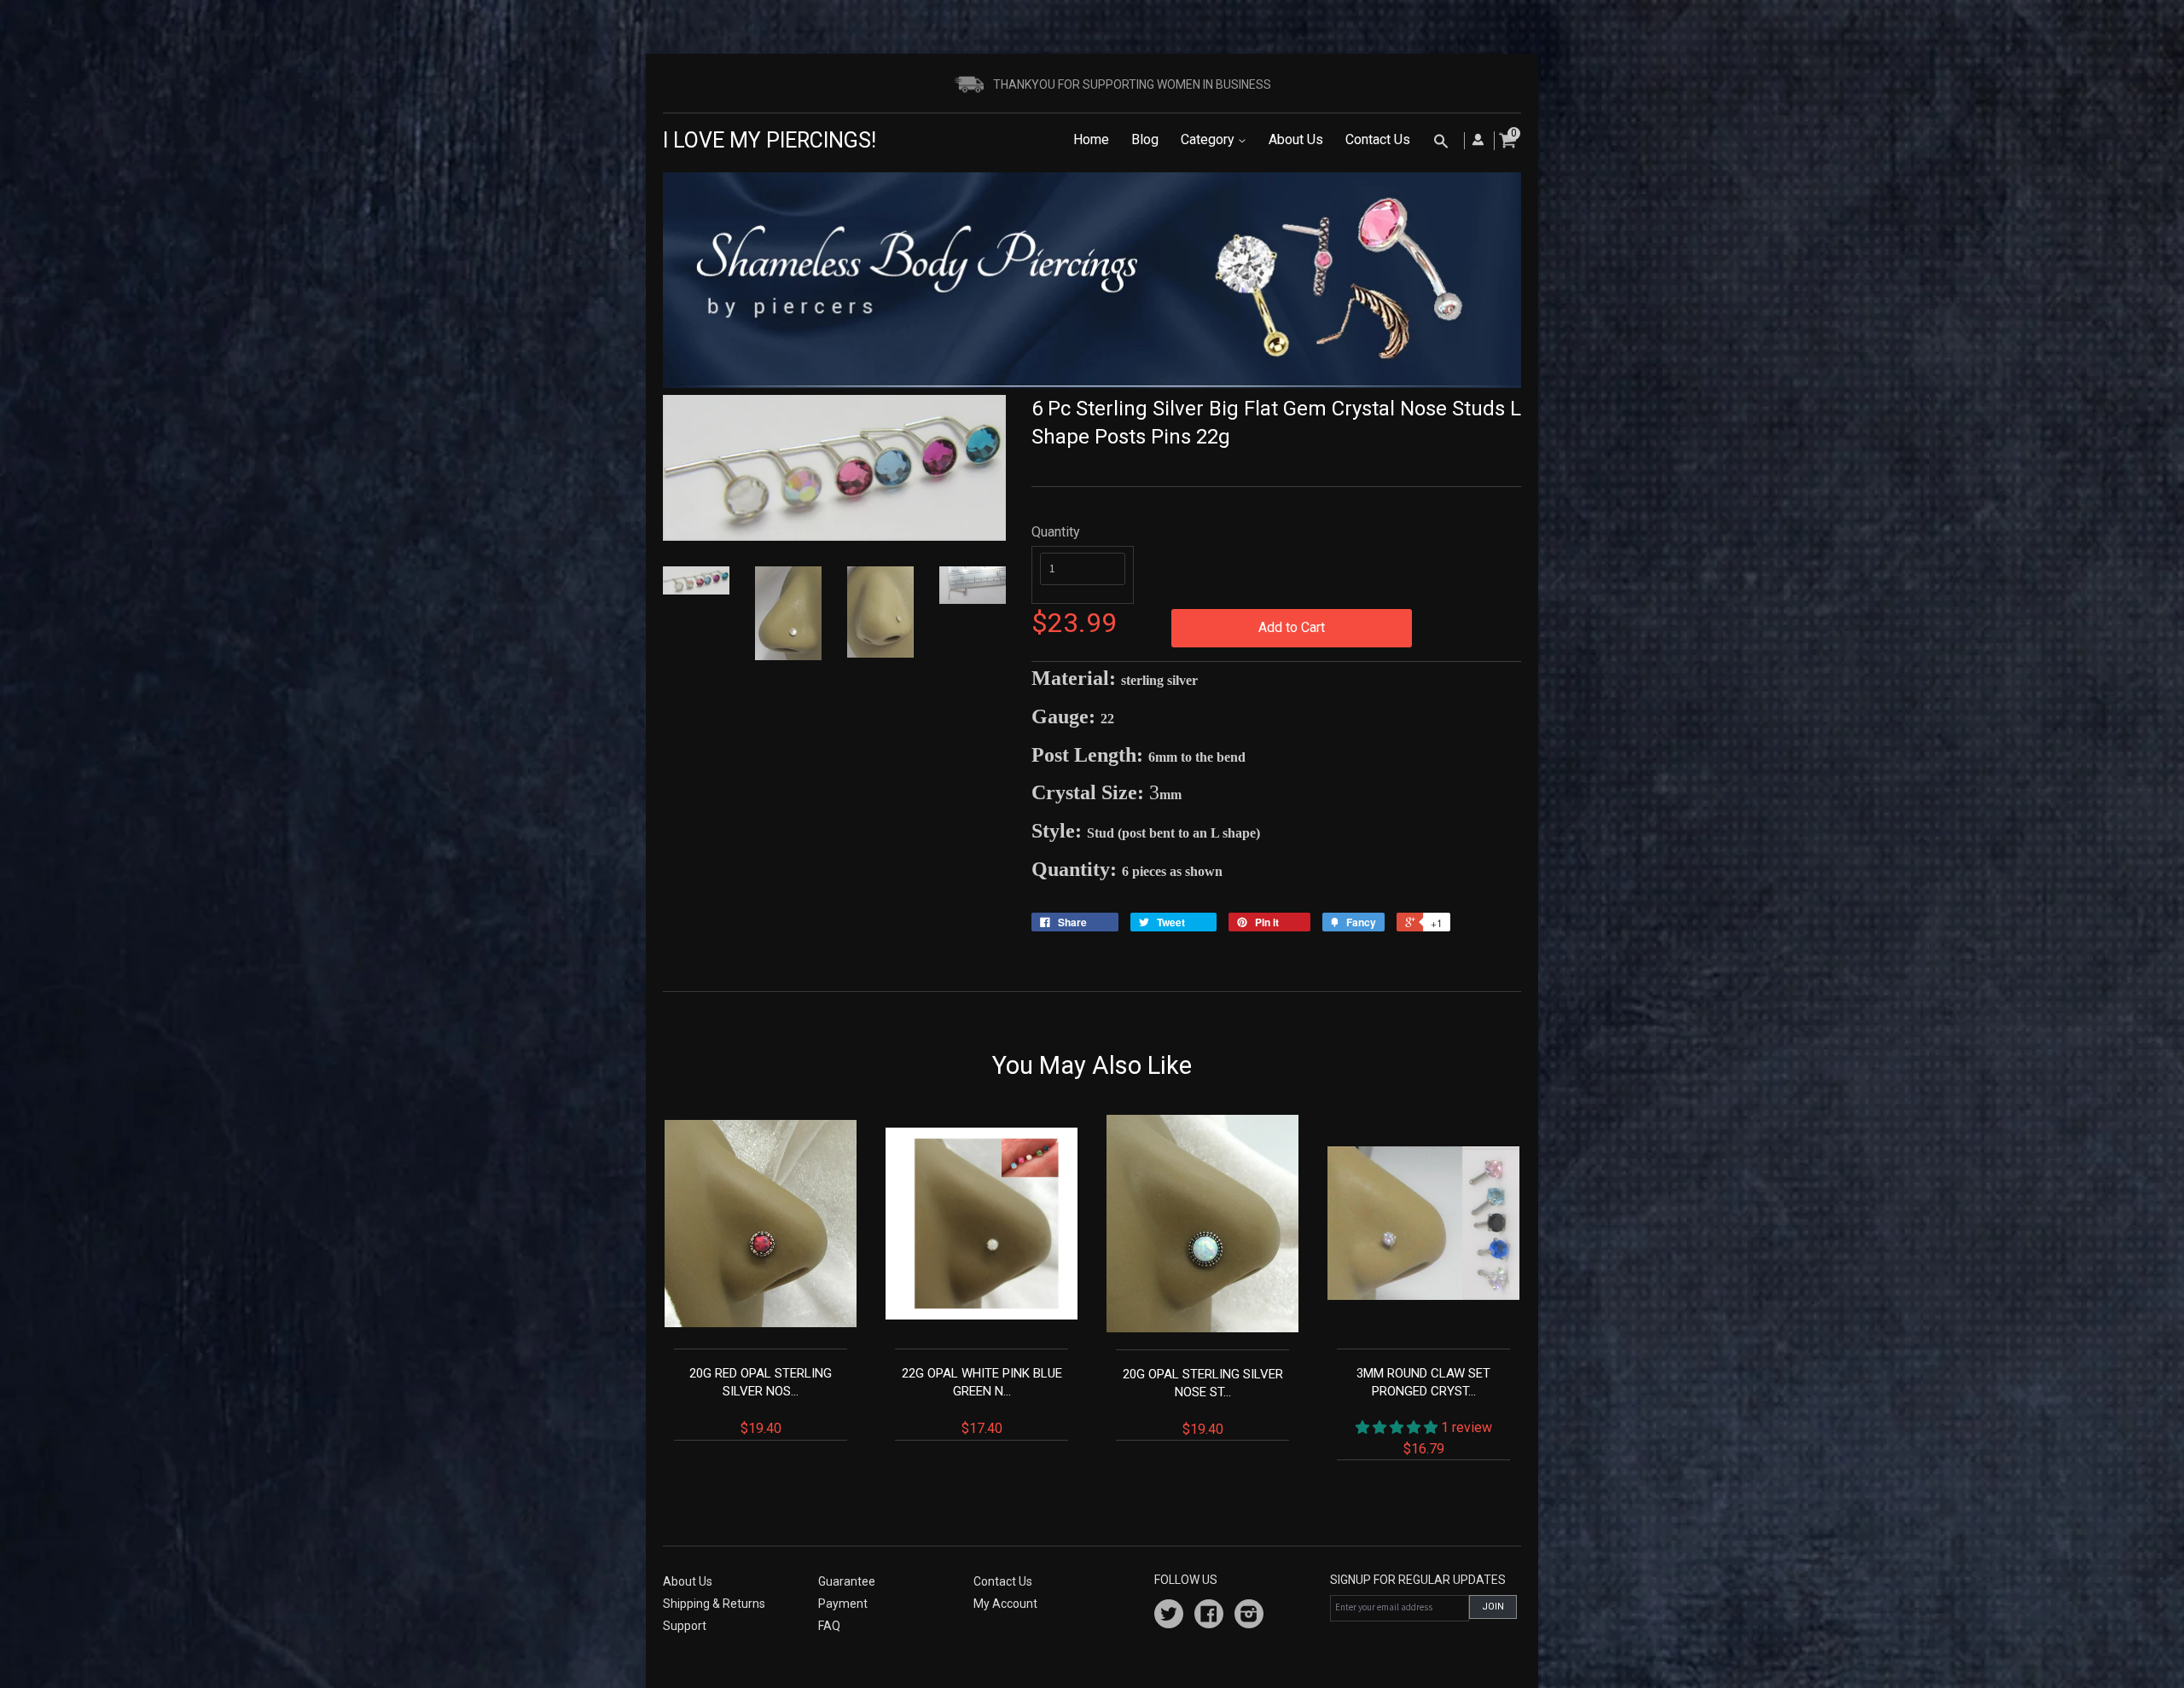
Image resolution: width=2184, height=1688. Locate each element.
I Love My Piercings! (770, 140)
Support (685, 1626)
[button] (1398, 1427)
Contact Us (1378, 139)
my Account (1005, 1604)
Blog (1145, 139)
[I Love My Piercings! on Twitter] (1169, 1616)
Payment (843, 1604)
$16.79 (1424, 1411)
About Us (1296, 139)
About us (688, 1581)
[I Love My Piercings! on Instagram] (1249, 1616)
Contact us (1003, 1581)
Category (1209, 139)
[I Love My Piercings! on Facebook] (1209, 1616)
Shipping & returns (714, 1604)
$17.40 (982, 1401)
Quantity (1056, 532)
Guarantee (847, 1581)
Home (1091, 139)
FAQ (829, 1626)
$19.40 (761, 1401)
